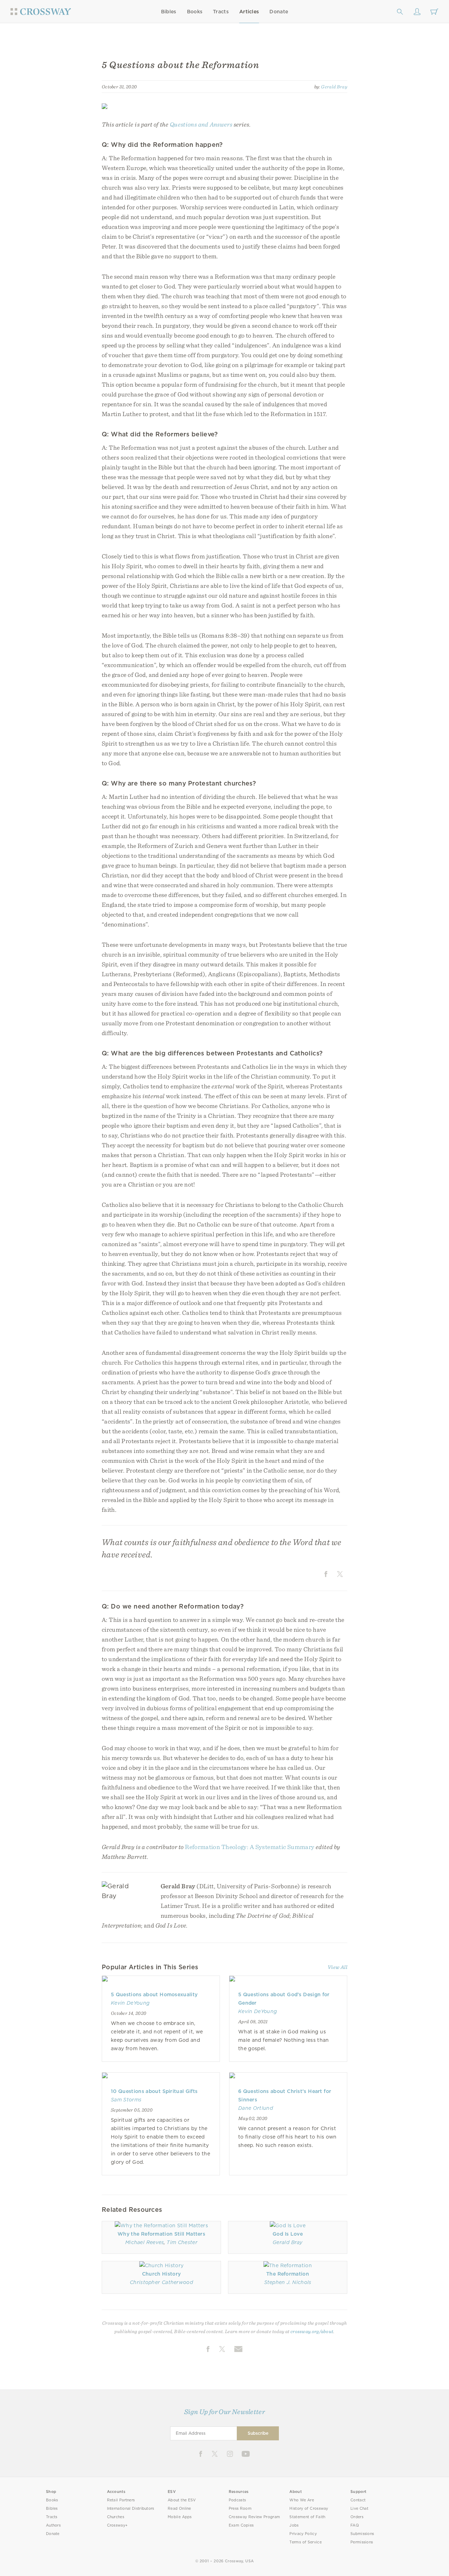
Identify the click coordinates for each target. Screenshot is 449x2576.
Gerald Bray (334, 87)
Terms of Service (305, 2542)
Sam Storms (126, 2100)
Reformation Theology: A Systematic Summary (250, 1847)
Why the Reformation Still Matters (161, 2234)
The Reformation (288, 2274)
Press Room (240, 2509)
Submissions (362, 2534)
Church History (162, 2274)
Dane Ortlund (256, 2108)
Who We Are (302, 2500)
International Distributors (131, 2509)
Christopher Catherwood (161, 2282)
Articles (249, 12)
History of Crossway (309, 2509)
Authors (53, 2525)
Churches (116, 2517)
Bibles (169, 12)
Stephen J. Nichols (288, 2282)
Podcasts (237, 2500)
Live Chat (359, 2509)
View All (337, 1967)
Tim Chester (182, 2242)
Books (195, 12)
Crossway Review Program (254, 2517)
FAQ (355, 2525)
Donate (279, 12)
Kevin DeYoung (130, 2003)
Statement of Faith (307, 2517)
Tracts (221, 12)
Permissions (362, 2542)
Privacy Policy (303, 2534)
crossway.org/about (312, 2331)
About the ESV (182, 2500)
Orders (357, 2517)
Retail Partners (121, 2500)
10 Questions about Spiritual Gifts (154, 2091)
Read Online (179, 2509)
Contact (358, 2500)
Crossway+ (118, 2525)
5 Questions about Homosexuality (154, 1994)
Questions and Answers (201, 124)
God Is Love (288, 2234)
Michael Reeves (145, 2242)
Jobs (294, 2525)
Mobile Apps (180, 2517)
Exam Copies (241, 2525)
